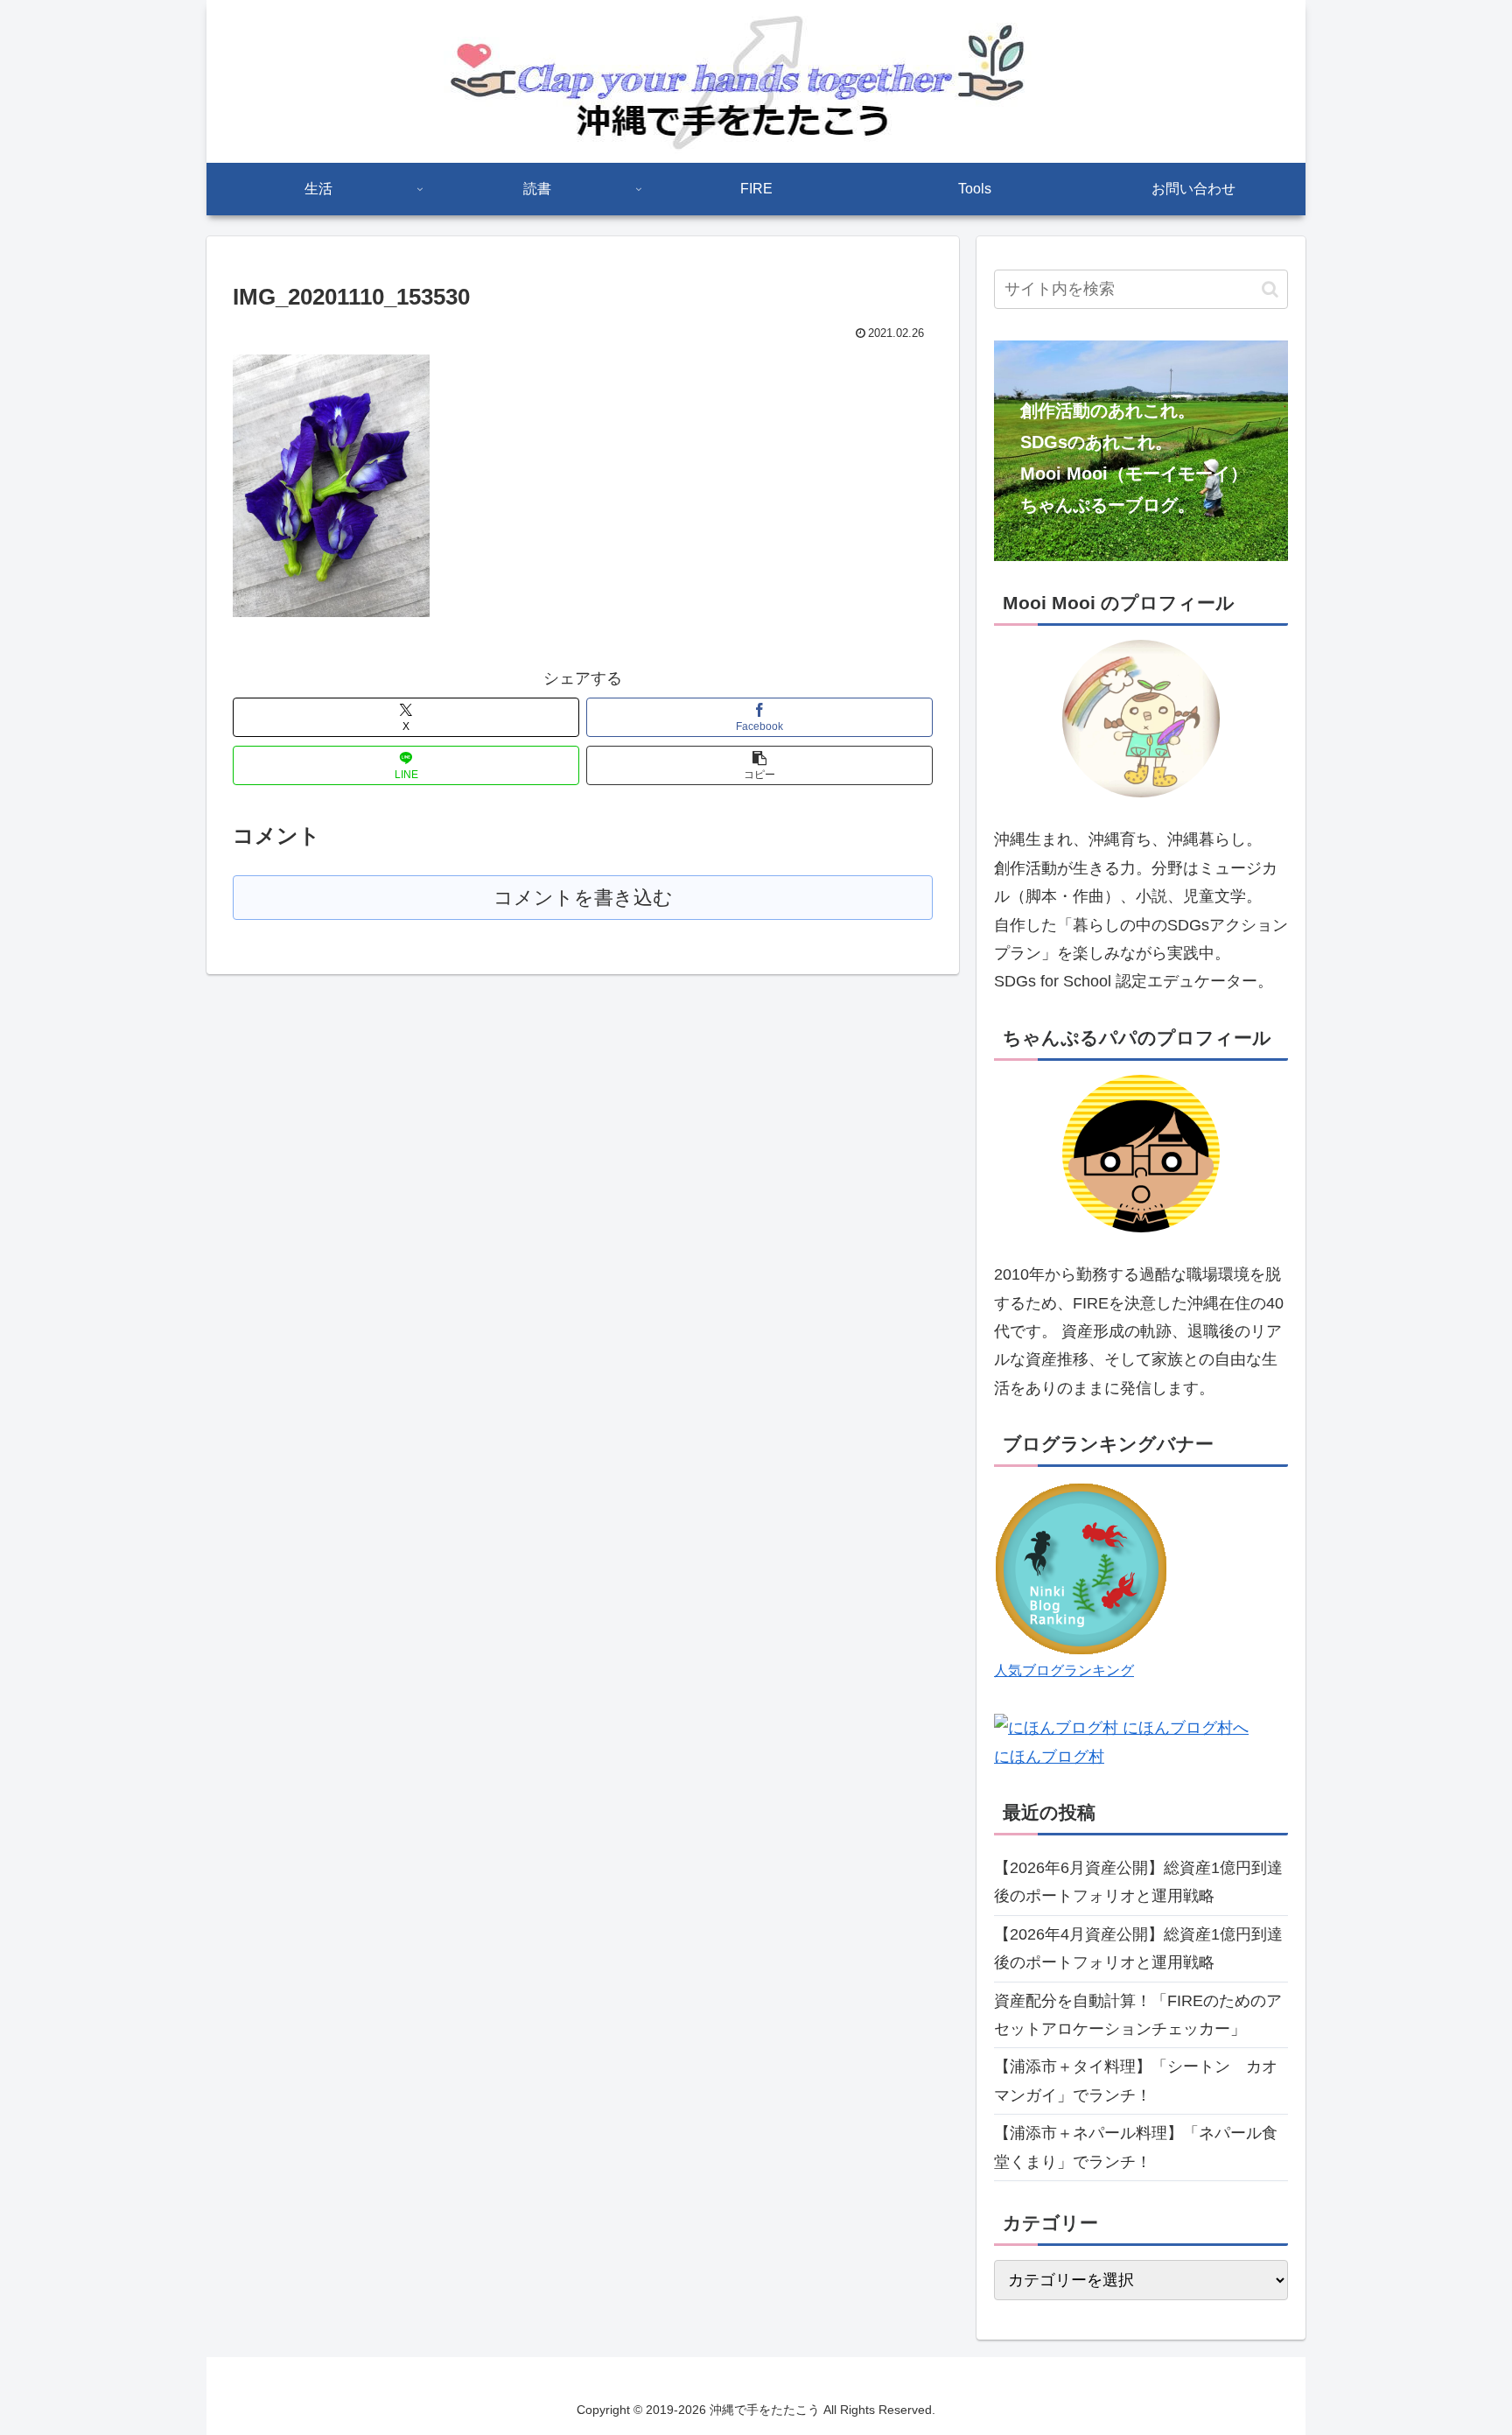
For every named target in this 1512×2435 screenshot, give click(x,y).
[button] (759, 765)
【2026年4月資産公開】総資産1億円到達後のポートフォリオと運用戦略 (1138, 1948)
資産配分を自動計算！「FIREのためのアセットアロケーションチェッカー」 (1138, 2015)
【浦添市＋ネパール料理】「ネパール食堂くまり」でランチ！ (1136, 2147)
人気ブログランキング (1064, 1670)
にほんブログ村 (1049, 1757)
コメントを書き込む (583, 898)
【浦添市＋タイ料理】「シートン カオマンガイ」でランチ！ (1136, 2081)
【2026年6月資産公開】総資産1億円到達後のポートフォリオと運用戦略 (1138, 1882)
